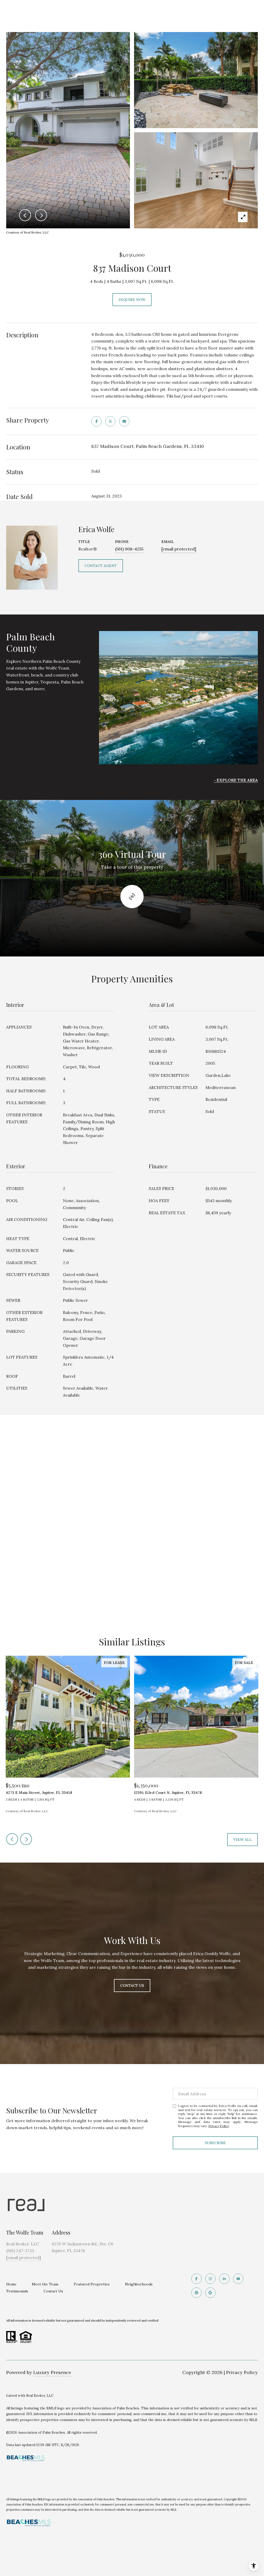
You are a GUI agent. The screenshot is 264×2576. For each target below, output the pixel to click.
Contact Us (53, 2291)
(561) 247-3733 (20, 2251)
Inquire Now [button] (132, 300)
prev (12, 1839)
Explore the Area (237, 780)
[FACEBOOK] (196, 2279)
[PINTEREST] (196, 2293)
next (26, 1839)
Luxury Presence (52, 2372)
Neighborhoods (139, 2284)
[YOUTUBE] (238, 2279)
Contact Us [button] (132, 1986)
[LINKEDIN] (224, 2279)
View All (242, 1840)
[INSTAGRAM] (210, 2279)
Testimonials (17, 2291)
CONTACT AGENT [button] (101, 566)
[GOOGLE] (210, 2293)
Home (11, 2284)
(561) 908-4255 (129, 549)
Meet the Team (45, 2284)
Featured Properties (92, 2284)
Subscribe (215, 2143)
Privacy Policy (219, 2126)
